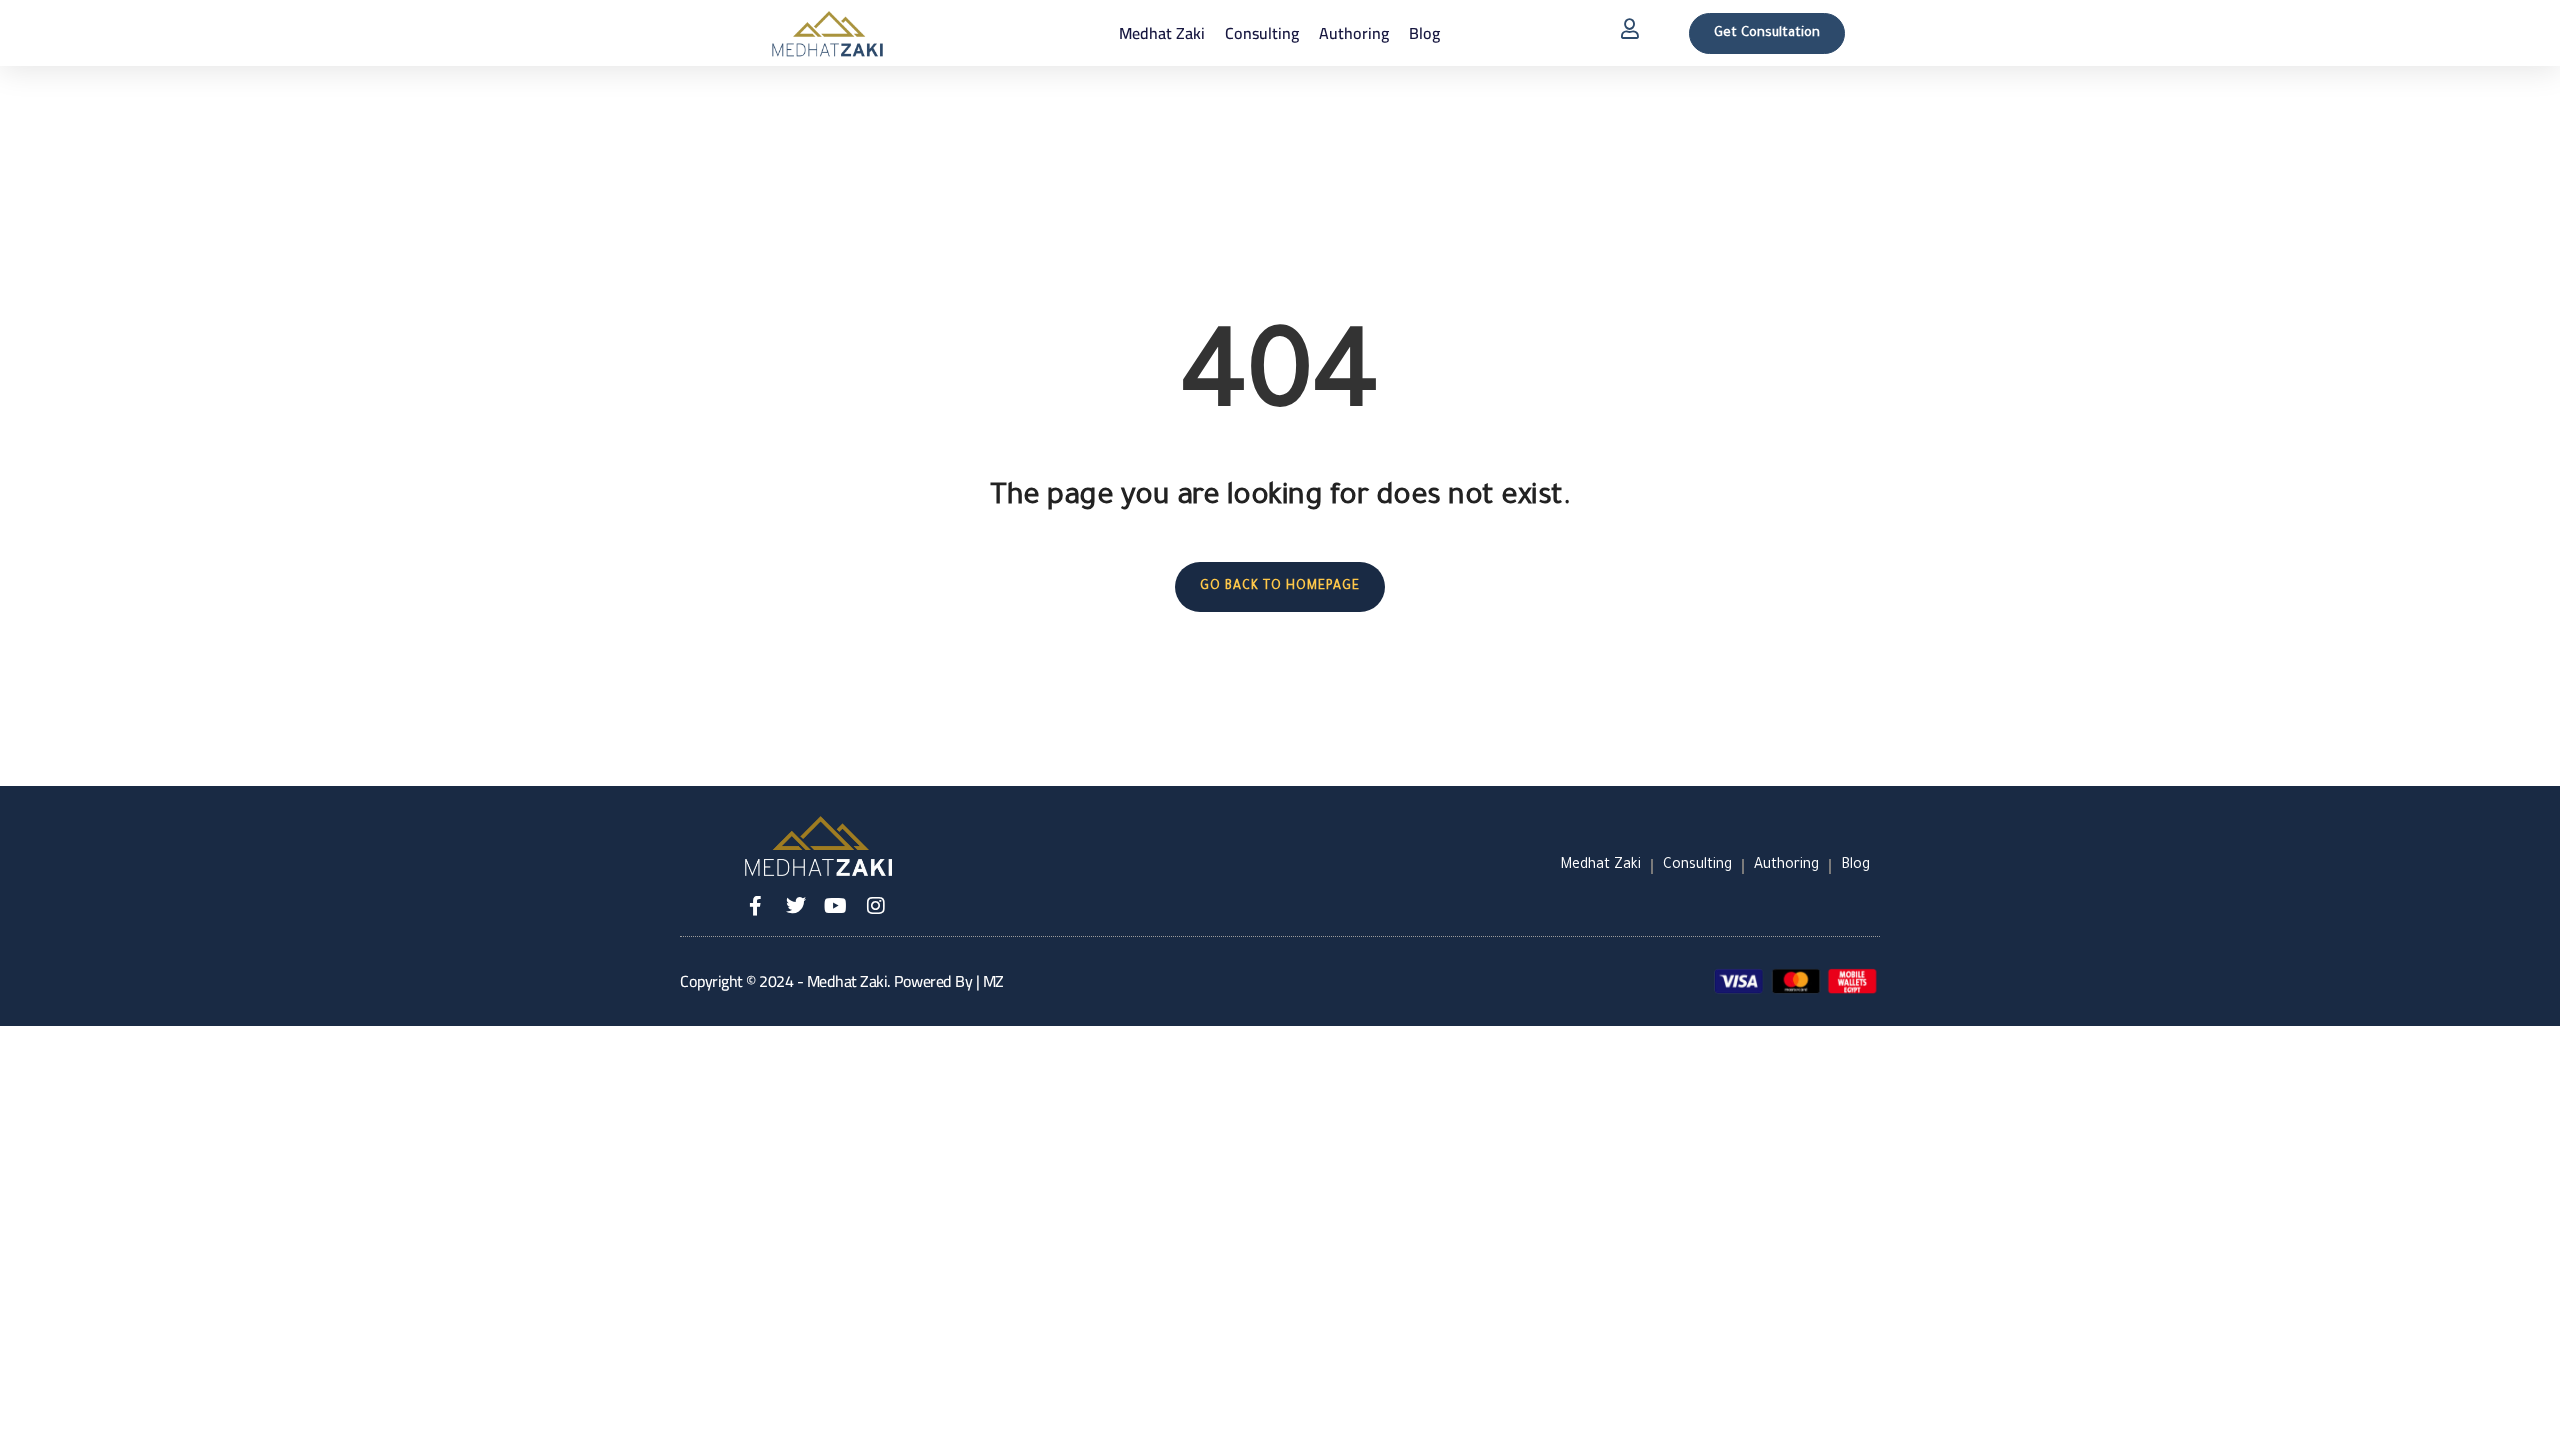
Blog (1424, 33)
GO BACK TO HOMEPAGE (1280, 587)
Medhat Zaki (1162, 33)
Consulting (1262, 33)
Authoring (1354, 33)
